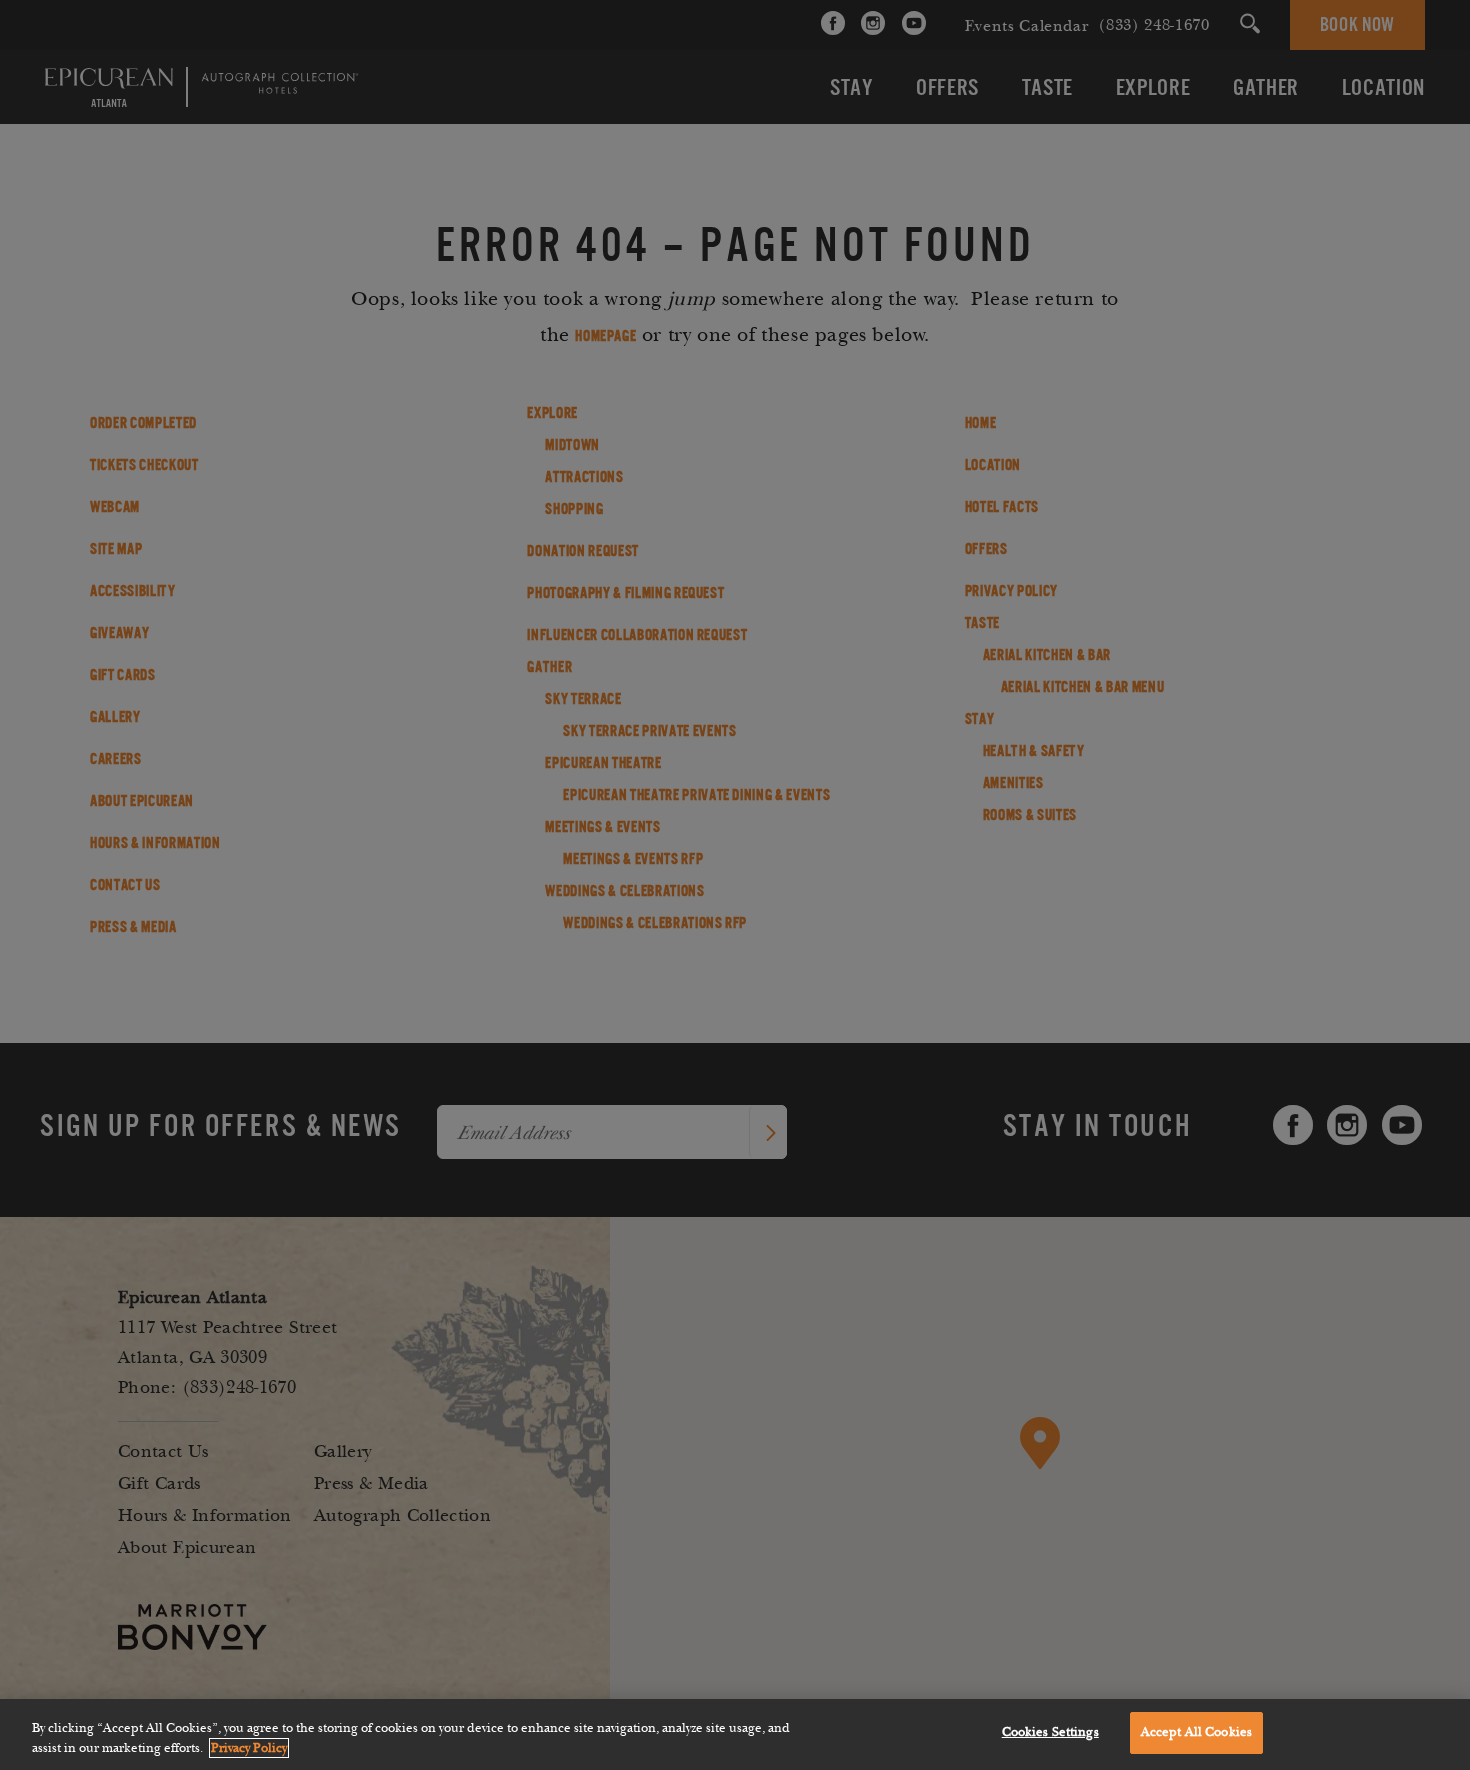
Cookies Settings (1050, 1732)
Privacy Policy (249, 1748)
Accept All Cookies (1196, 1732)
